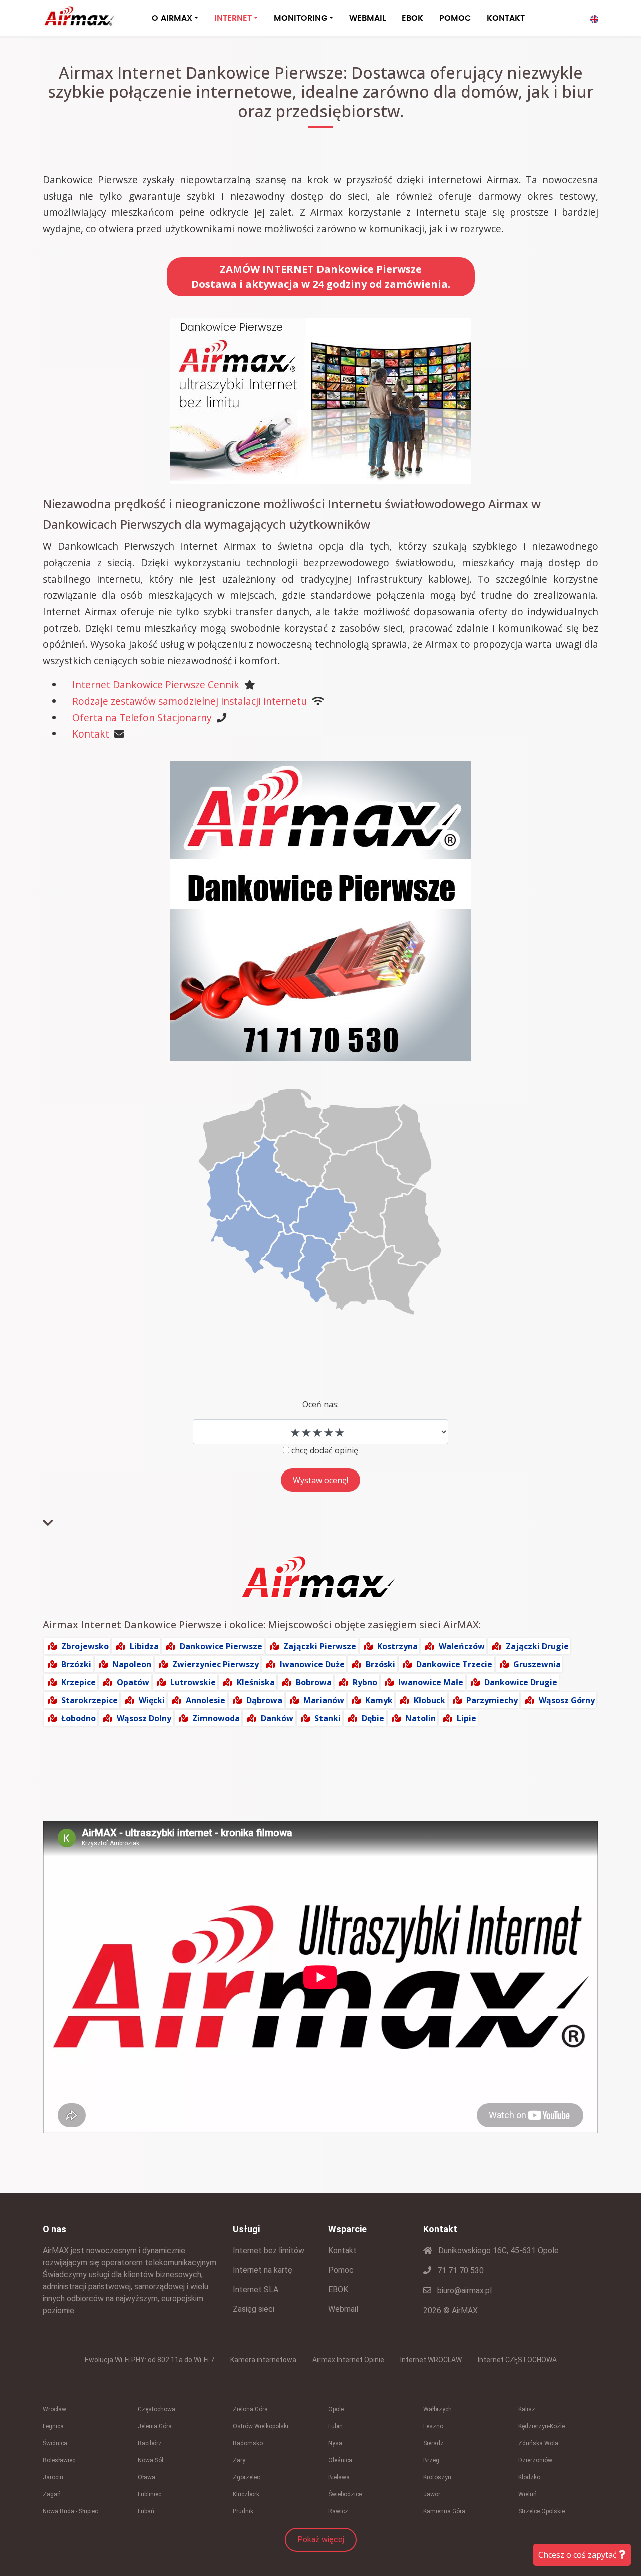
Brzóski (380, 1664)
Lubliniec (149, 2494)
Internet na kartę (263, 2270)
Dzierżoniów (535, 2460)
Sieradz (433, 2443)
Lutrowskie (193, 1682)
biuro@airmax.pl (463, 2290)
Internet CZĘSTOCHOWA (517, 2360)
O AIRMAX (172, 18)
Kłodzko (529, 2477)
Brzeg (431, 2460)
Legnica (53, 2426)
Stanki (328, 1718)
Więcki (152, 1700)
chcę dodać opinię (325, 1450)
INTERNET (233, 18)
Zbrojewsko (85, 1646)
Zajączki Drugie (537, 1646)
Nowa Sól (150, 2460)
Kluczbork (246, 2494)
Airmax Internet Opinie (348, 2360)
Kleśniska (256, 1682)
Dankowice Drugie (521, 1682)
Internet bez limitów (269, 2250)
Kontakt (91, 734)
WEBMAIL (367, 18)
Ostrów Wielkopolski (261, 2426)
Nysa (335, 2443)
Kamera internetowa (263, 2360)
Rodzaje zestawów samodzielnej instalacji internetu (190, 701)
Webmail (343, 2309)
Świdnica (55, 2443)
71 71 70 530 (459, 2270)
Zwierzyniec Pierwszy (216, 1664)
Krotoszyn (437, 2477)
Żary (239, 2460)
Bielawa (339, 2477)
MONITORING (300, 18)
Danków (277, 1718)
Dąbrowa (264, 1700)
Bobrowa (314, 1682)
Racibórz (150, 2443)
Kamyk (379, 1700)
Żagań (52, 2494)
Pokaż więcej (321, 2540)
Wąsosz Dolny (144, 1718)
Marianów (324, 1700)
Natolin (420, 1718)
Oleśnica (340, 2460)
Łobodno (78, 1718)
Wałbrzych (437, 2409)
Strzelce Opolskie (542, 2511)
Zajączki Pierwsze (320, 1646)
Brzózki (76, 1664)
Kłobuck (429, 1700)
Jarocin (53, 2477)
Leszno (433, 2426)
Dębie (373, 1718)
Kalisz (527, 2409)
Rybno (365, 1682)
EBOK (412, 18)
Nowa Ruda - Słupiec (70, 2511)
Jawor (432, 2494)
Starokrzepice (89, 1700)
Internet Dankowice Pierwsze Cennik (156, 685)
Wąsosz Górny (567, 1700)
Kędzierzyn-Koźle (542, 2426)
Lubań (146, 2511)
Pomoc (341, 2270)
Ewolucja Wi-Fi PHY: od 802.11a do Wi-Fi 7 (149, 2360)
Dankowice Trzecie (454, 1664)
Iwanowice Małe (431, 1682)
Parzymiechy (492, 1700)
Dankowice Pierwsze (221, 1646)
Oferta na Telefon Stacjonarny (142, 718)
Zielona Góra (250, 2409)
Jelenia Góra (155, 2426)
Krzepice (78, 1682)
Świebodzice (345, 2494)
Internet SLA (256, 2289)
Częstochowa (156, 2409)
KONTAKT (506, 18)
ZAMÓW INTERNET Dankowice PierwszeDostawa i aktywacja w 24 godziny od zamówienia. (321, 277)
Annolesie (206, 1700)
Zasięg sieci (254, 2309)
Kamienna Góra (444, 2511)
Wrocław (54, 2409)
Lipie (466, 1718)
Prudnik (243, 2511)
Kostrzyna (397, 1646)
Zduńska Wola (538, 2443)
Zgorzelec (246, 2477)
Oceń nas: (320, 1404)
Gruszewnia (537, 1664)
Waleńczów (462, 1646)
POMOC (455, 18)
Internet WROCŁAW (431, 2360)
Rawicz (338, 2511)
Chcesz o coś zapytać (579, 2555)
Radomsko (248, 2443)
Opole (336, 2409)
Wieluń (528, 2494)
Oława (146, 2477)
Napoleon (132, 1664)
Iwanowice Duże (312, 1664)
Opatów (133, 1682)
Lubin (335, 2426)
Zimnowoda (216, 1718)
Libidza (144, 1646)
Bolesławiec (59, 2460)
